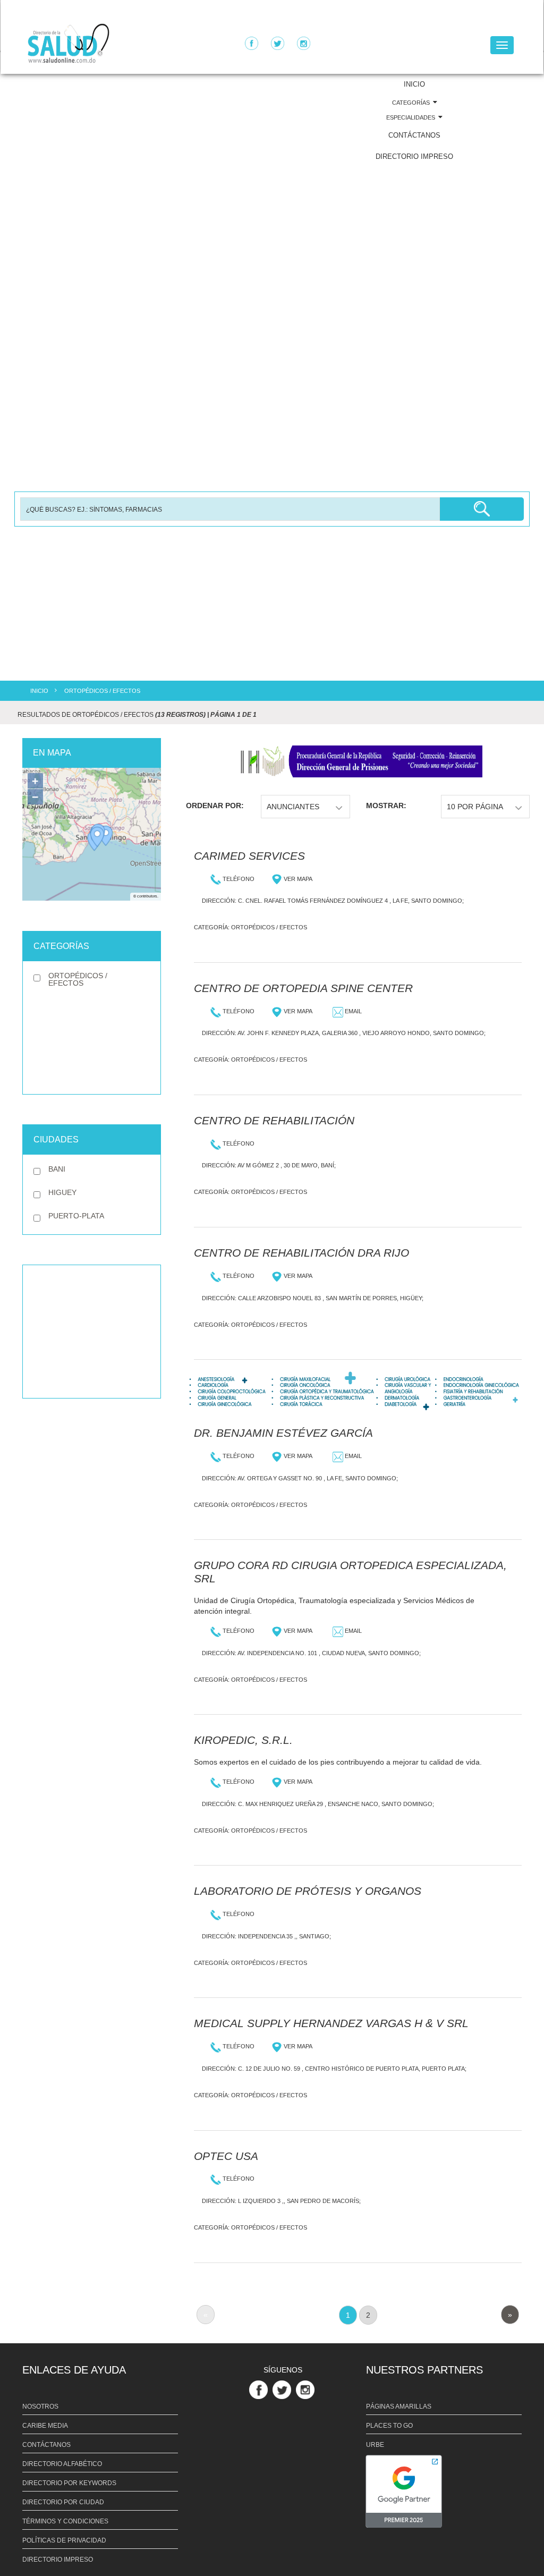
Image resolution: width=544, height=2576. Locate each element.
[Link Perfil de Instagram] (307, 2389)
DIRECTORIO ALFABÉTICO (62, 2464)
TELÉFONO (238, 879)
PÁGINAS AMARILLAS (399, 2406)
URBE (375, 2445)
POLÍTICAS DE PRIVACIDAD (64, 2540)
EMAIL (352, 1011)
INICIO (414, 84)
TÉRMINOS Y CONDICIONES (65, 2521)
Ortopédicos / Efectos (269, 927)
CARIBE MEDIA (45, 2426)
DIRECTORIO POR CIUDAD (63, 2502)
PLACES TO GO (389, 2426)
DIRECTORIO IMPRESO (414, 156)
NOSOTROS (40, 2406)
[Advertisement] (92, 1332)
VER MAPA (297, 879)
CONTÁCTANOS (414, 135)
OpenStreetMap (146, 864)
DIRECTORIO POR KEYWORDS (69, 2483)
